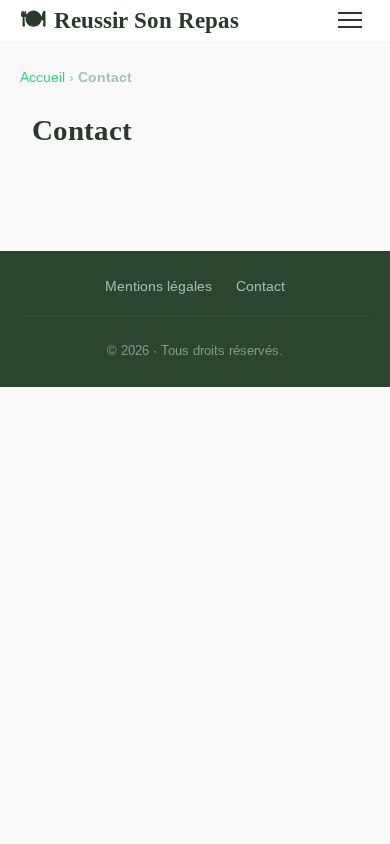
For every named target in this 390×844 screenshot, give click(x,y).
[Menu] (350, 20)
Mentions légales (158, 286)
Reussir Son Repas (129, 20)
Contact (260, 286)
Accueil (42, 77)
